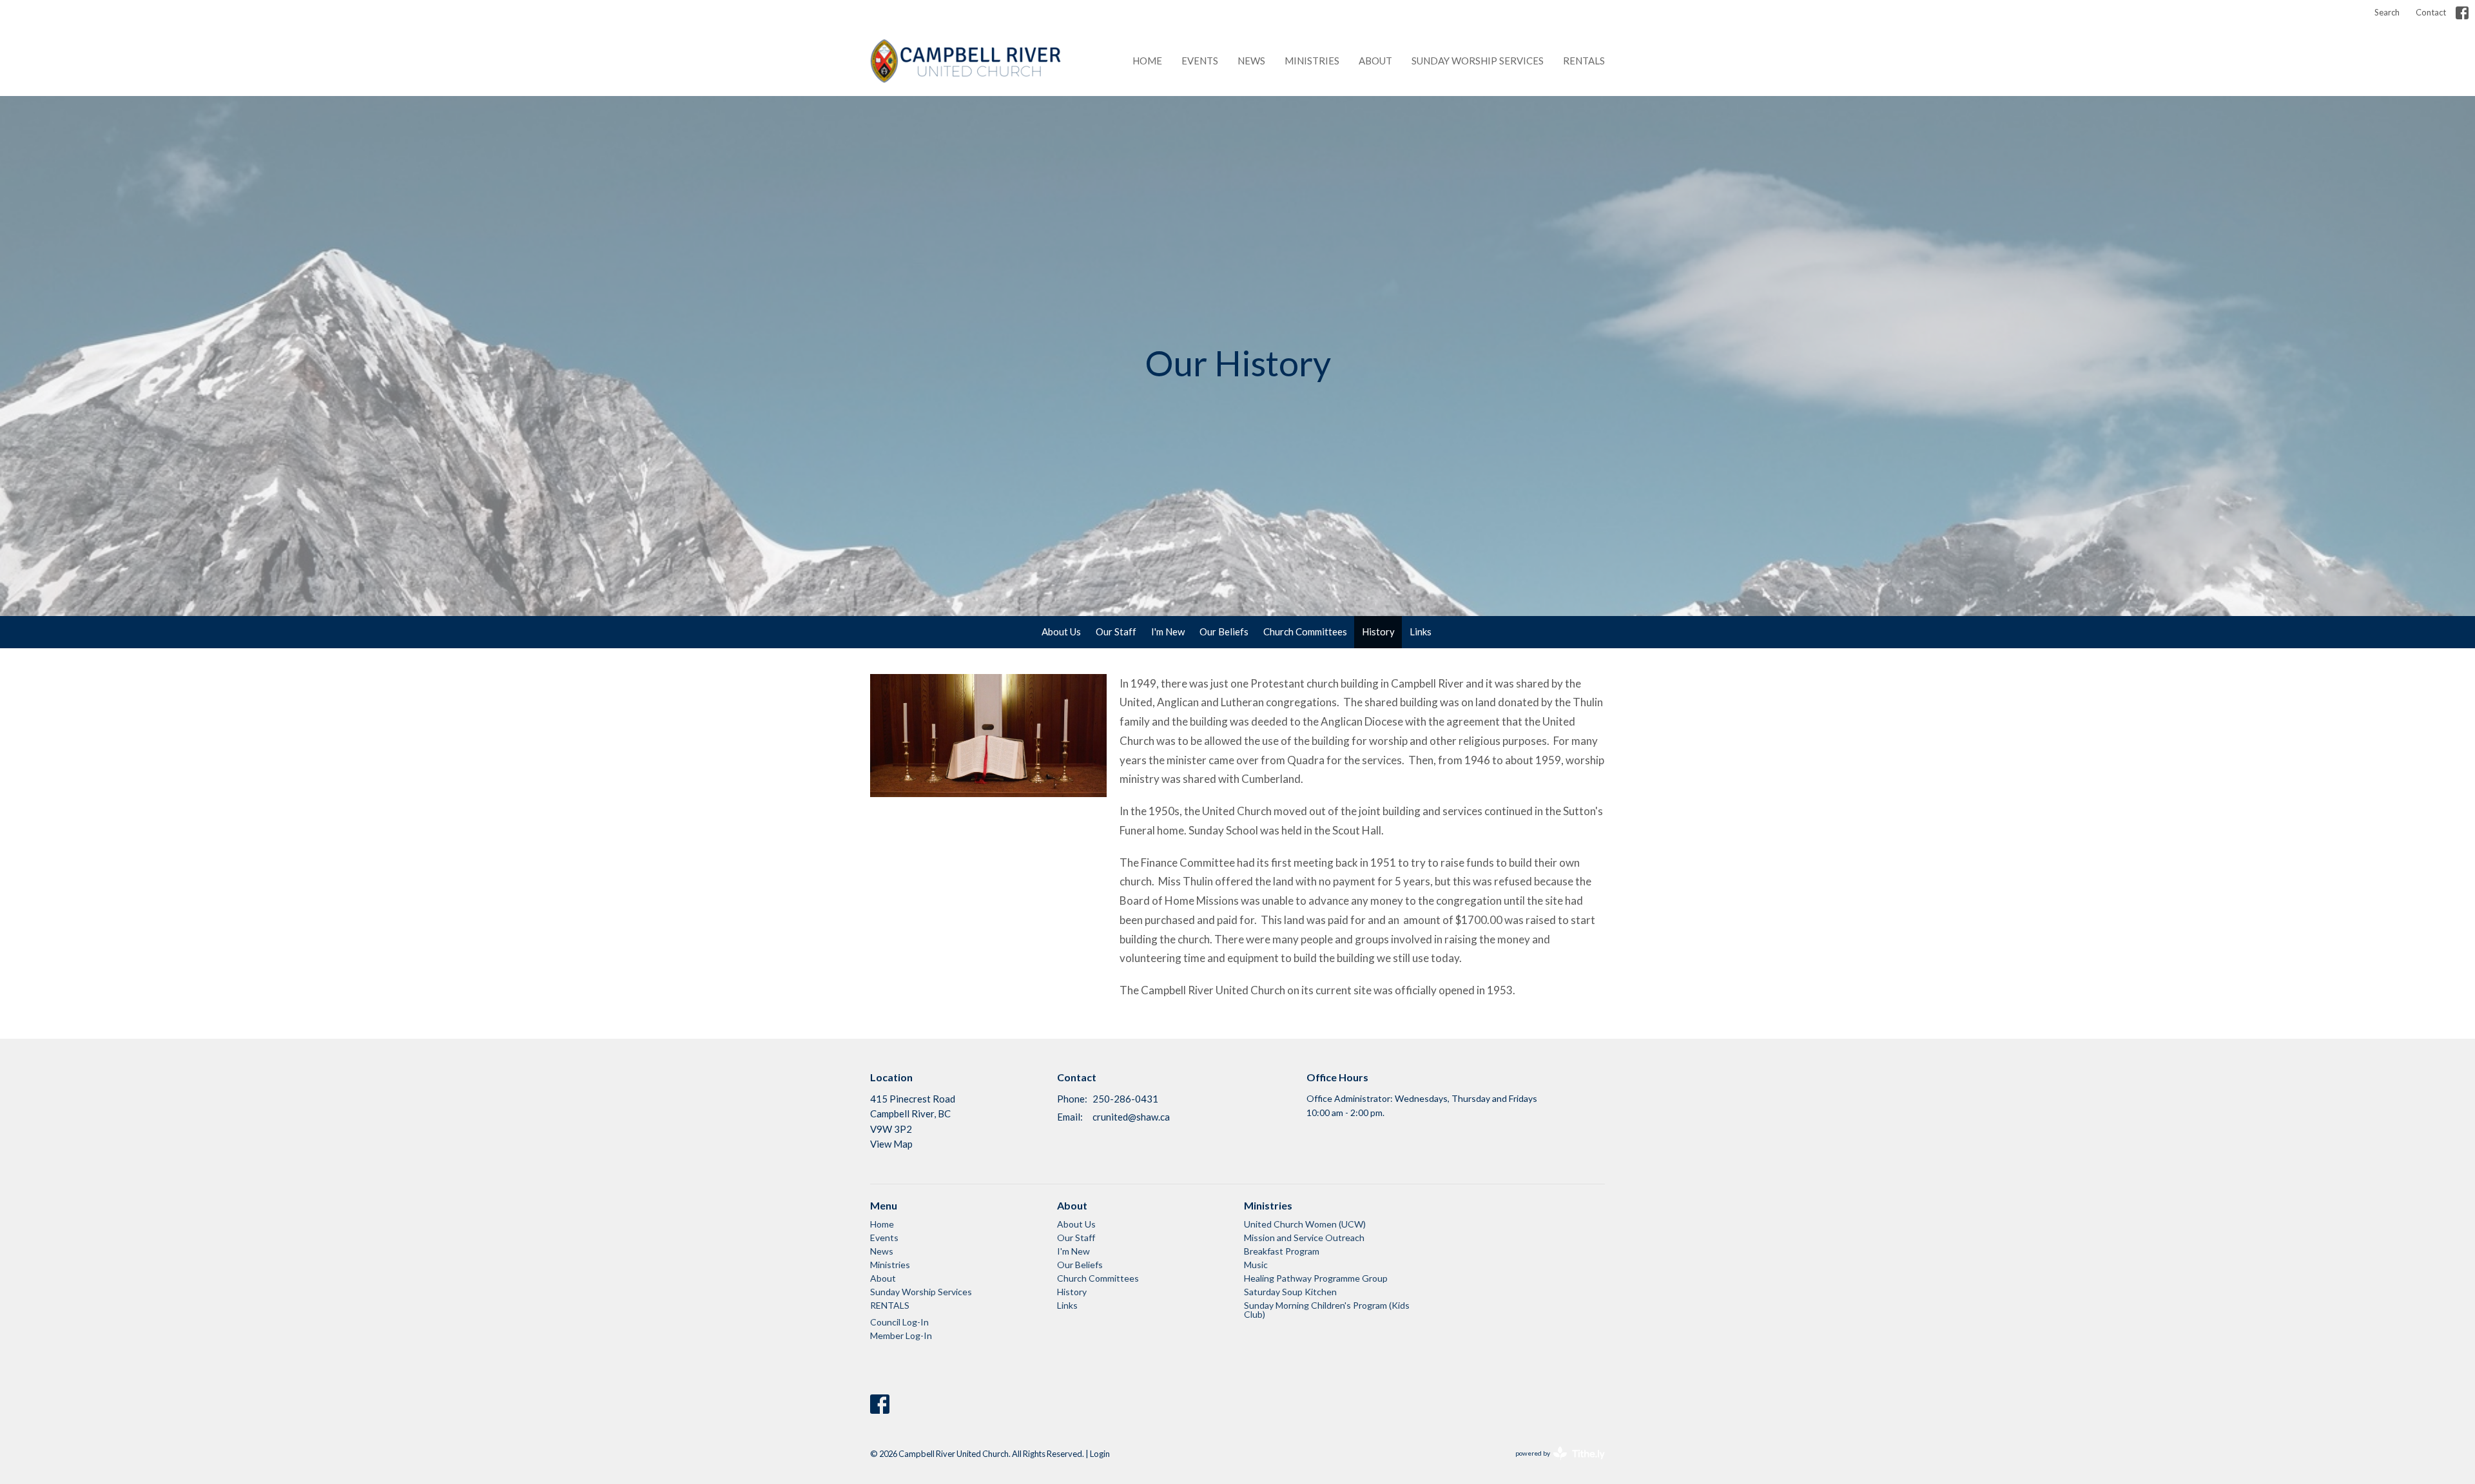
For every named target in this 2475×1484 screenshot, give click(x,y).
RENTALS (1584, 61)
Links (1421, 631)
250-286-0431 (1125, 1099)
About (1375, 61)
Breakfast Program (1282, 1251)
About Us (1061, 631)
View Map (891, 1144)
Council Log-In (899, 1322)
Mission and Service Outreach (1304, 1238)
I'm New (1168, 631)
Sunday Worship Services (1478, 61)
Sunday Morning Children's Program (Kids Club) (1327, 1310)
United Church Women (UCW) (1305, 1224)
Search (2387, 12)
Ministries (1312, 61)
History (1378, 631)
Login (1100, 1454)
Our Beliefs (1224, 631)
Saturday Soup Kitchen (1290, 1292)
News (1251, 61)
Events (1200, 61)
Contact (2431, 12)
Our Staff (1116, 631)
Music (1256, 1265)
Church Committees (1305, 631)
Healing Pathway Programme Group (1316, 1278)
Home (1147, 61)
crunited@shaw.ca (1131, 1117)
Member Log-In (901, 1335)
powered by (1554, 1464)
